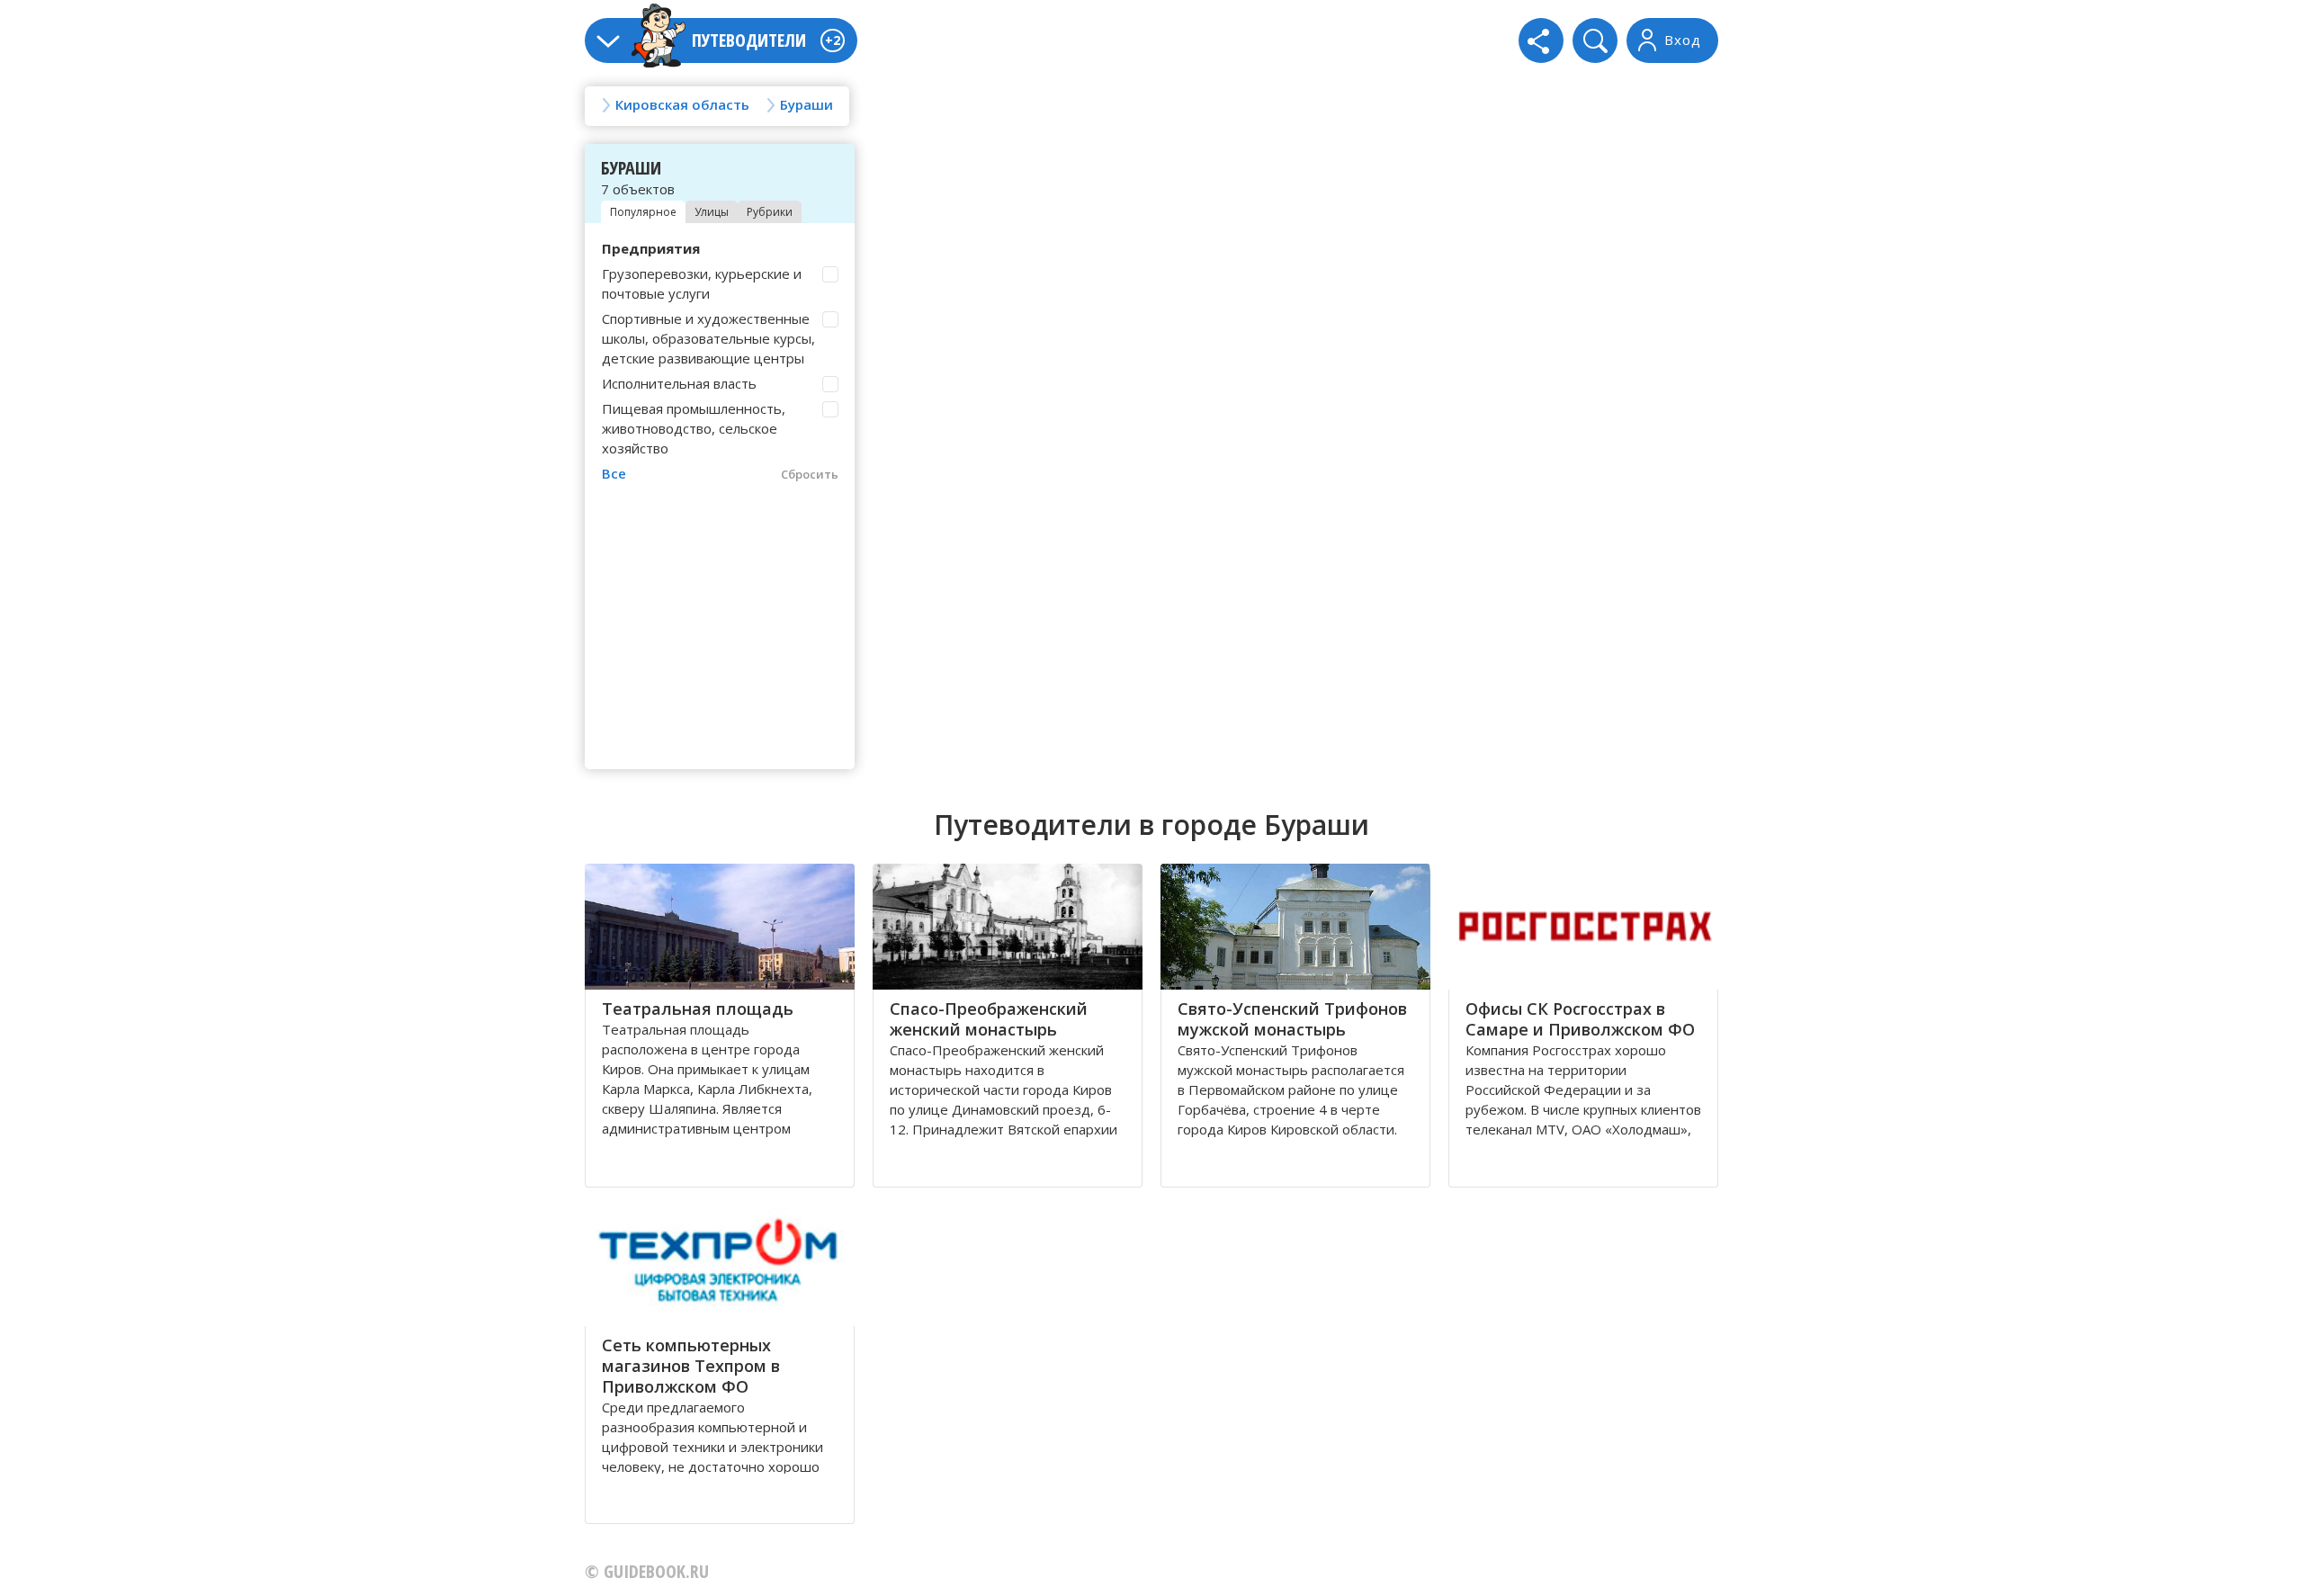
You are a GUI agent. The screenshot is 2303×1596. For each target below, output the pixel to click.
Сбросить (810, 474)
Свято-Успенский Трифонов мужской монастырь (1292, 1019)
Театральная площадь (698, 1009)
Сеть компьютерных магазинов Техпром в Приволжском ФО (691, 1366)
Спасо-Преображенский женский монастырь (989, 1019)
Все (614, 473)
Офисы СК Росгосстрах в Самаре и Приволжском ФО (1580, 1019)
